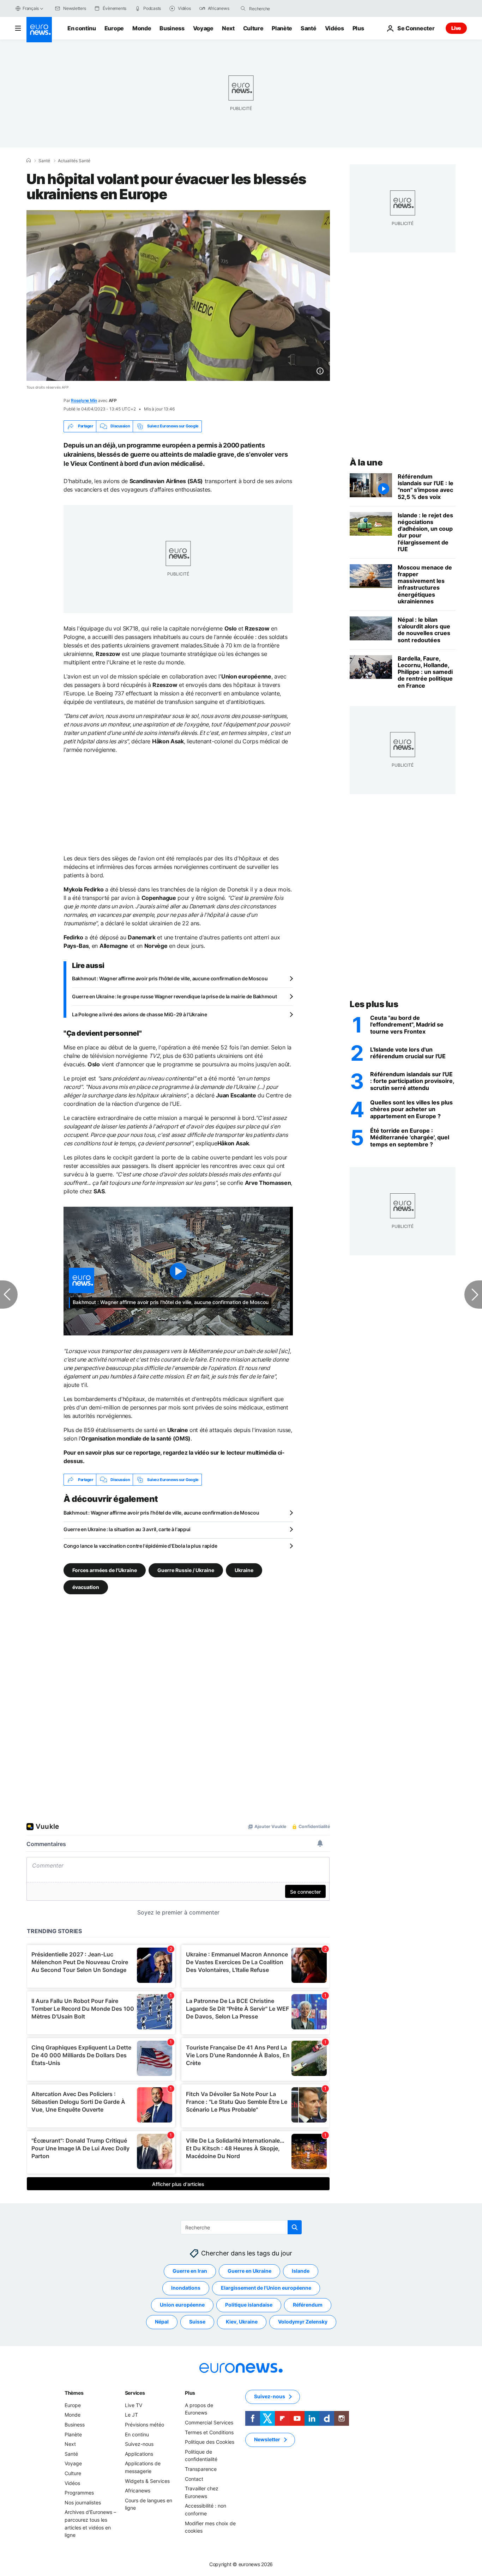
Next (228, 28)
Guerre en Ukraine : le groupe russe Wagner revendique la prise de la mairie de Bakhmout (174, 996)
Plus (190, 2393)
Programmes (79, 2493)
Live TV (134, 2405)
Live (456, 28)
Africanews (138, 2491)
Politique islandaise (249, 2305)
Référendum (308, 2305)
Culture (253, 28)
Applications (139, 2454)
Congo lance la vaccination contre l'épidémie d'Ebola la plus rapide (140, 1546)
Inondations (186, 2288)
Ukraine (244, 1570)
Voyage (203, 28)
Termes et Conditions (209, 2432)
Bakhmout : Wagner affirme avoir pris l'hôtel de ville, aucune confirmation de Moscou (170, 978)
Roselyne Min (84, 400)
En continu (82, 28)
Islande (301, 2271)
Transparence (201, 2469)
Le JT (131, 2415)
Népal (162, 2322)
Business (172, 28)
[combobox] (279, 8)
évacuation (86, 1587)
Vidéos (335, 28)
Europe (114, 28)
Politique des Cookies (210, 2442)
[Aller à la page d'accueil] (39, 30)
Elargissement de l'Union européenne (266, 2288)
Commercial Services (209, 2422)
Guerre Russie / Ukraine (186, 1570)
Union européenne (182, 2305)
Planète (282, 28)
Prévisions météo (144, 2425)
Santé (308, 28)
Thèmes (74, 2393)
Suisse (197, 2322)
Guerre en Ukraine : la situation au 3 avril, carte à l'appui (127, 1529)
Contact (194, 2479)
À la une (366, 462)
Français (31, 8)
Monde (142, 28)
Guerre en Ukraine (249, 2271)
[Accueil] (29, 160)
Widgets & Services (147, 2481)
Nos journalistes (83, 2502)
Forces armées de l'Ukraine (105, 1570)
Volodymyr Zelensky (303, 2322)
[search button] (243, 8)
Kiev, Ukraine (242, 2322)
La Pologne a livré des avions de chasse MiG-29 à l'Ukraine (140, 1014)
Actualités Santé (74, 161)
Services (135, 2393)
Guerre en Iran (190, 2271)
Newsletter (267, 2440)
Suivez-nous (139, 2444)
